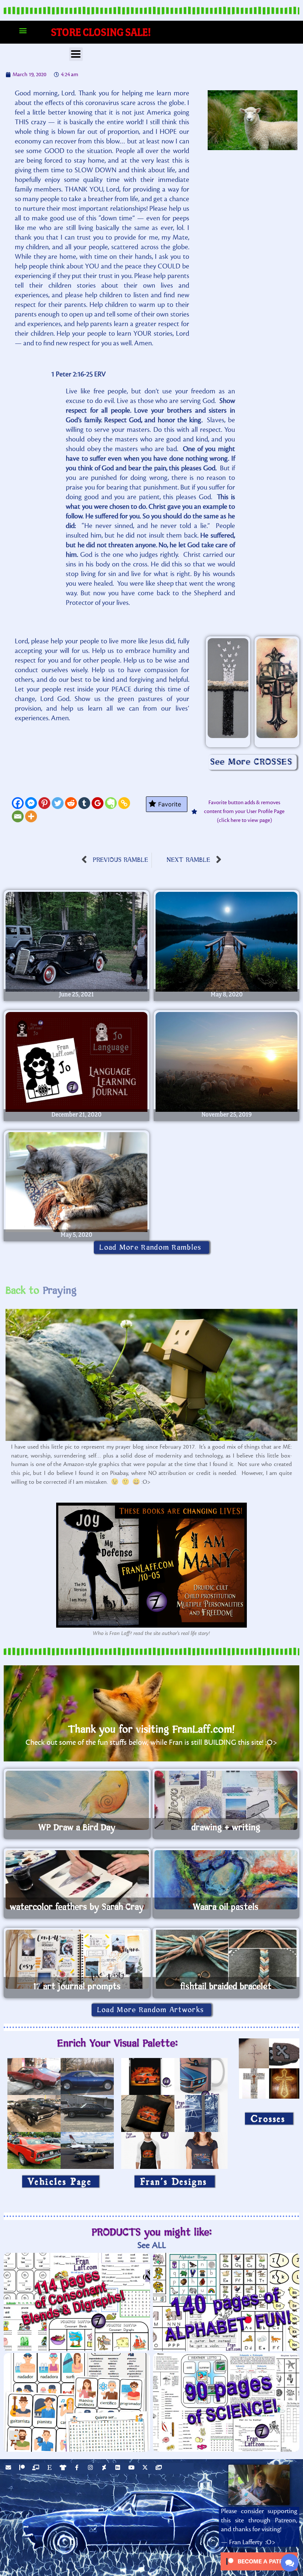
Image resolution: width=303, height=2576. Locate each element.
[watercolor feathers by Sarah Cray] (77, 1880)
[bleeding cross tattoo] (277, 688)
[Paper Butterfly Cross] (228, 688)
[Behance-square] (119, 2468)
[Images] (160, 2468)
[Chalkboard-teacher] (37, 2468)
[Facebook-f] (78, 2468)
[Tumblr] (84, 803)
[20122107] (76, 1062)
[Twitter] (58, 803)
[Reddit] (71, 803)
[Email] (18, 816)
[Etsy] (50, 2468)
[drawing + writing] (226, 1800)
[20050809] (227, 942)
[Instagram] (91, 2468)
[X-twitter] (146, 2468)
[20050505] (76, 1182)
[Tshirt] (64, 2468)
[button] (23, 31)
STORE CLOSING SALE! (101, 32)
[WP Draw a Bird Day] (77, 1800)
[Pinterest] (44, 803)
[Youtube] (132, 2468)
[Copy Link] (124, 803)
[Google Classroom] (98, 803)
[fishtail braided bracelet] (226, 1959)
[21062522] (76, 942)
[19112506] (227, 1062)
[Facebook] (18, 803)
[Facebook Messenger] (31, 803)
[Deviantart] (105, 2468)
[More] (31, 816)
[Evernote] (111, 803)
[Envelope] (9, 2468)
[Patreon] (23, 2468)
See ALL (152, 2245)
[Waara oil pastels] (226, 1880)
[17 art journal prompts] (77, 1959)
